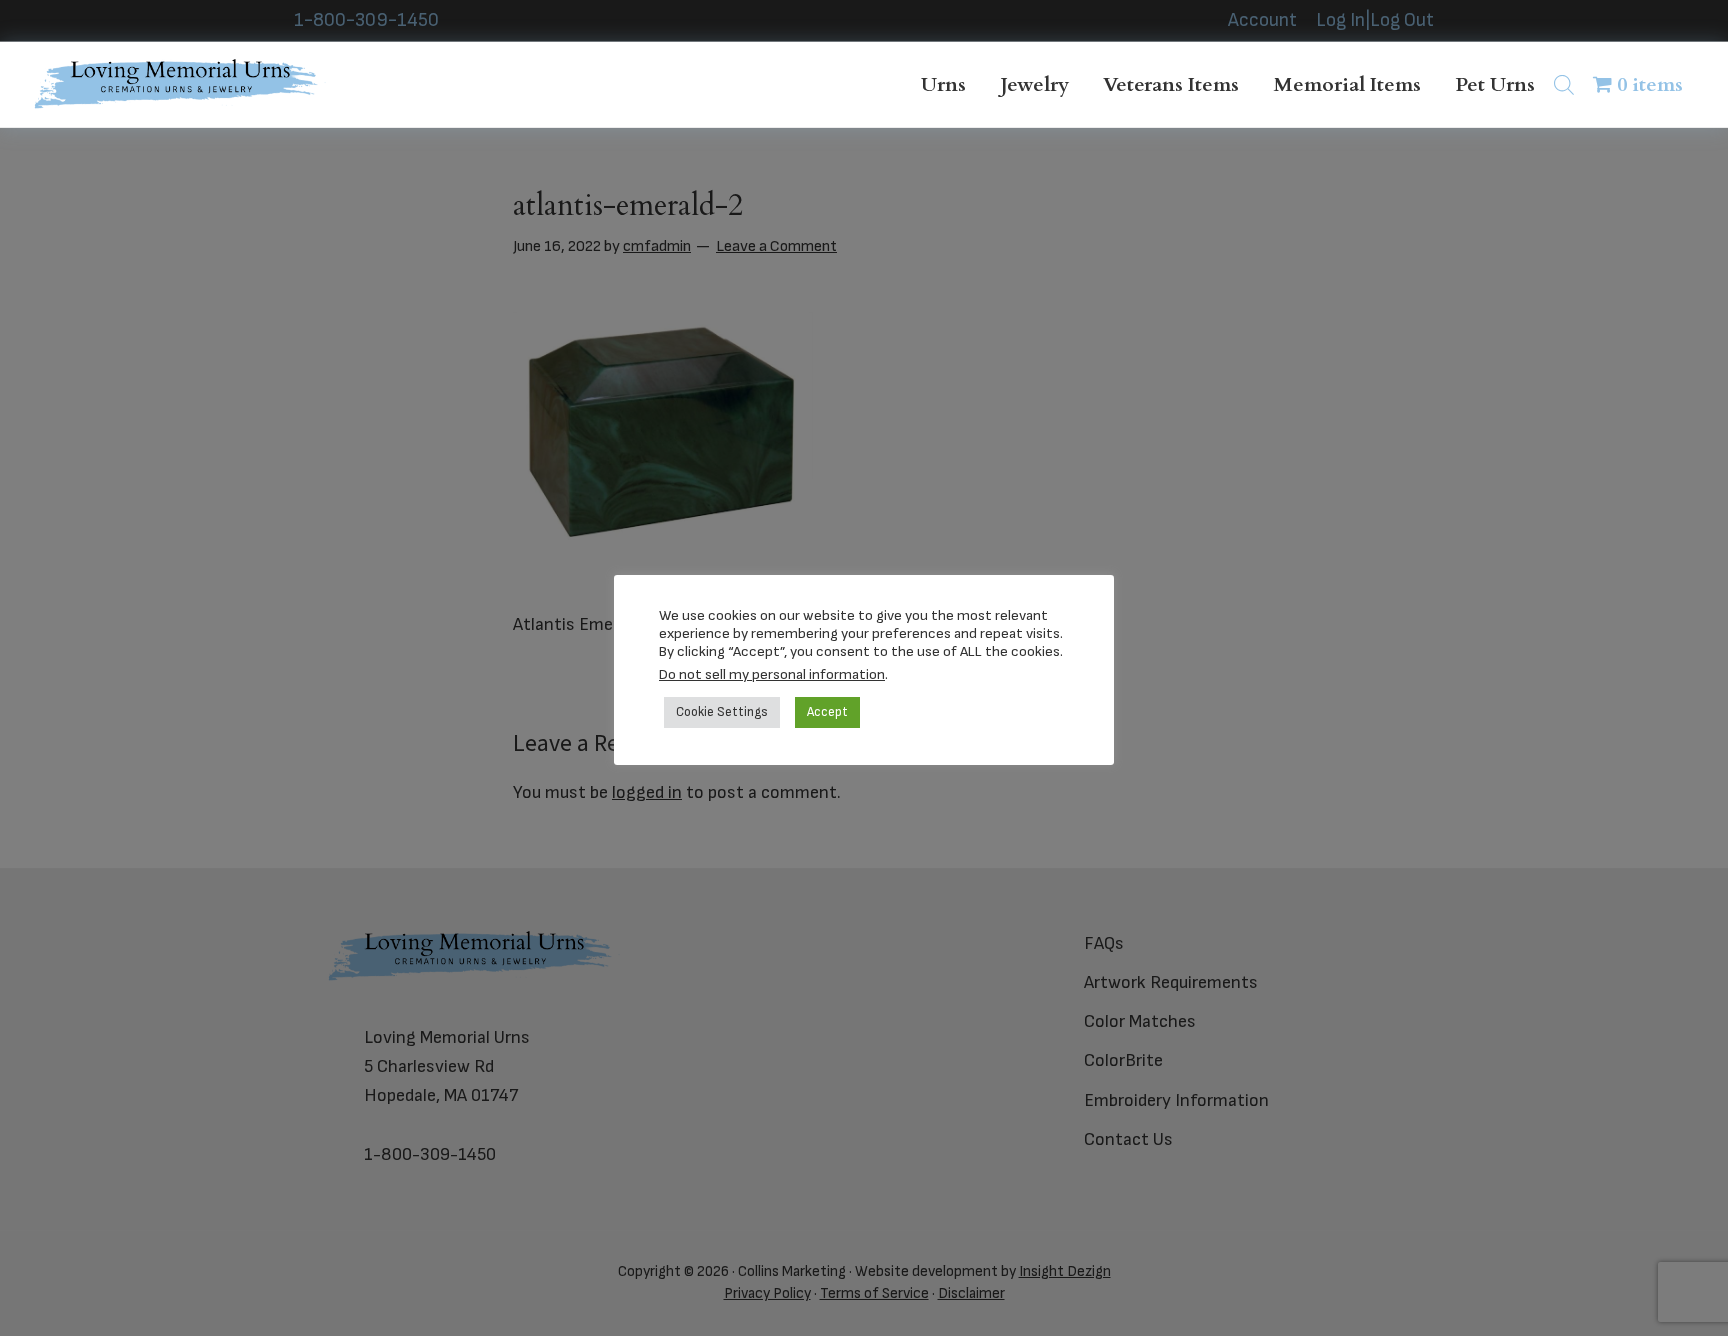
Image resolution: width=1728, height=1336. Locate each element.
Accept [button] (827, 712)
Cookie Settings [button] (722, 712)
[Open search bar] (1564, 84)
